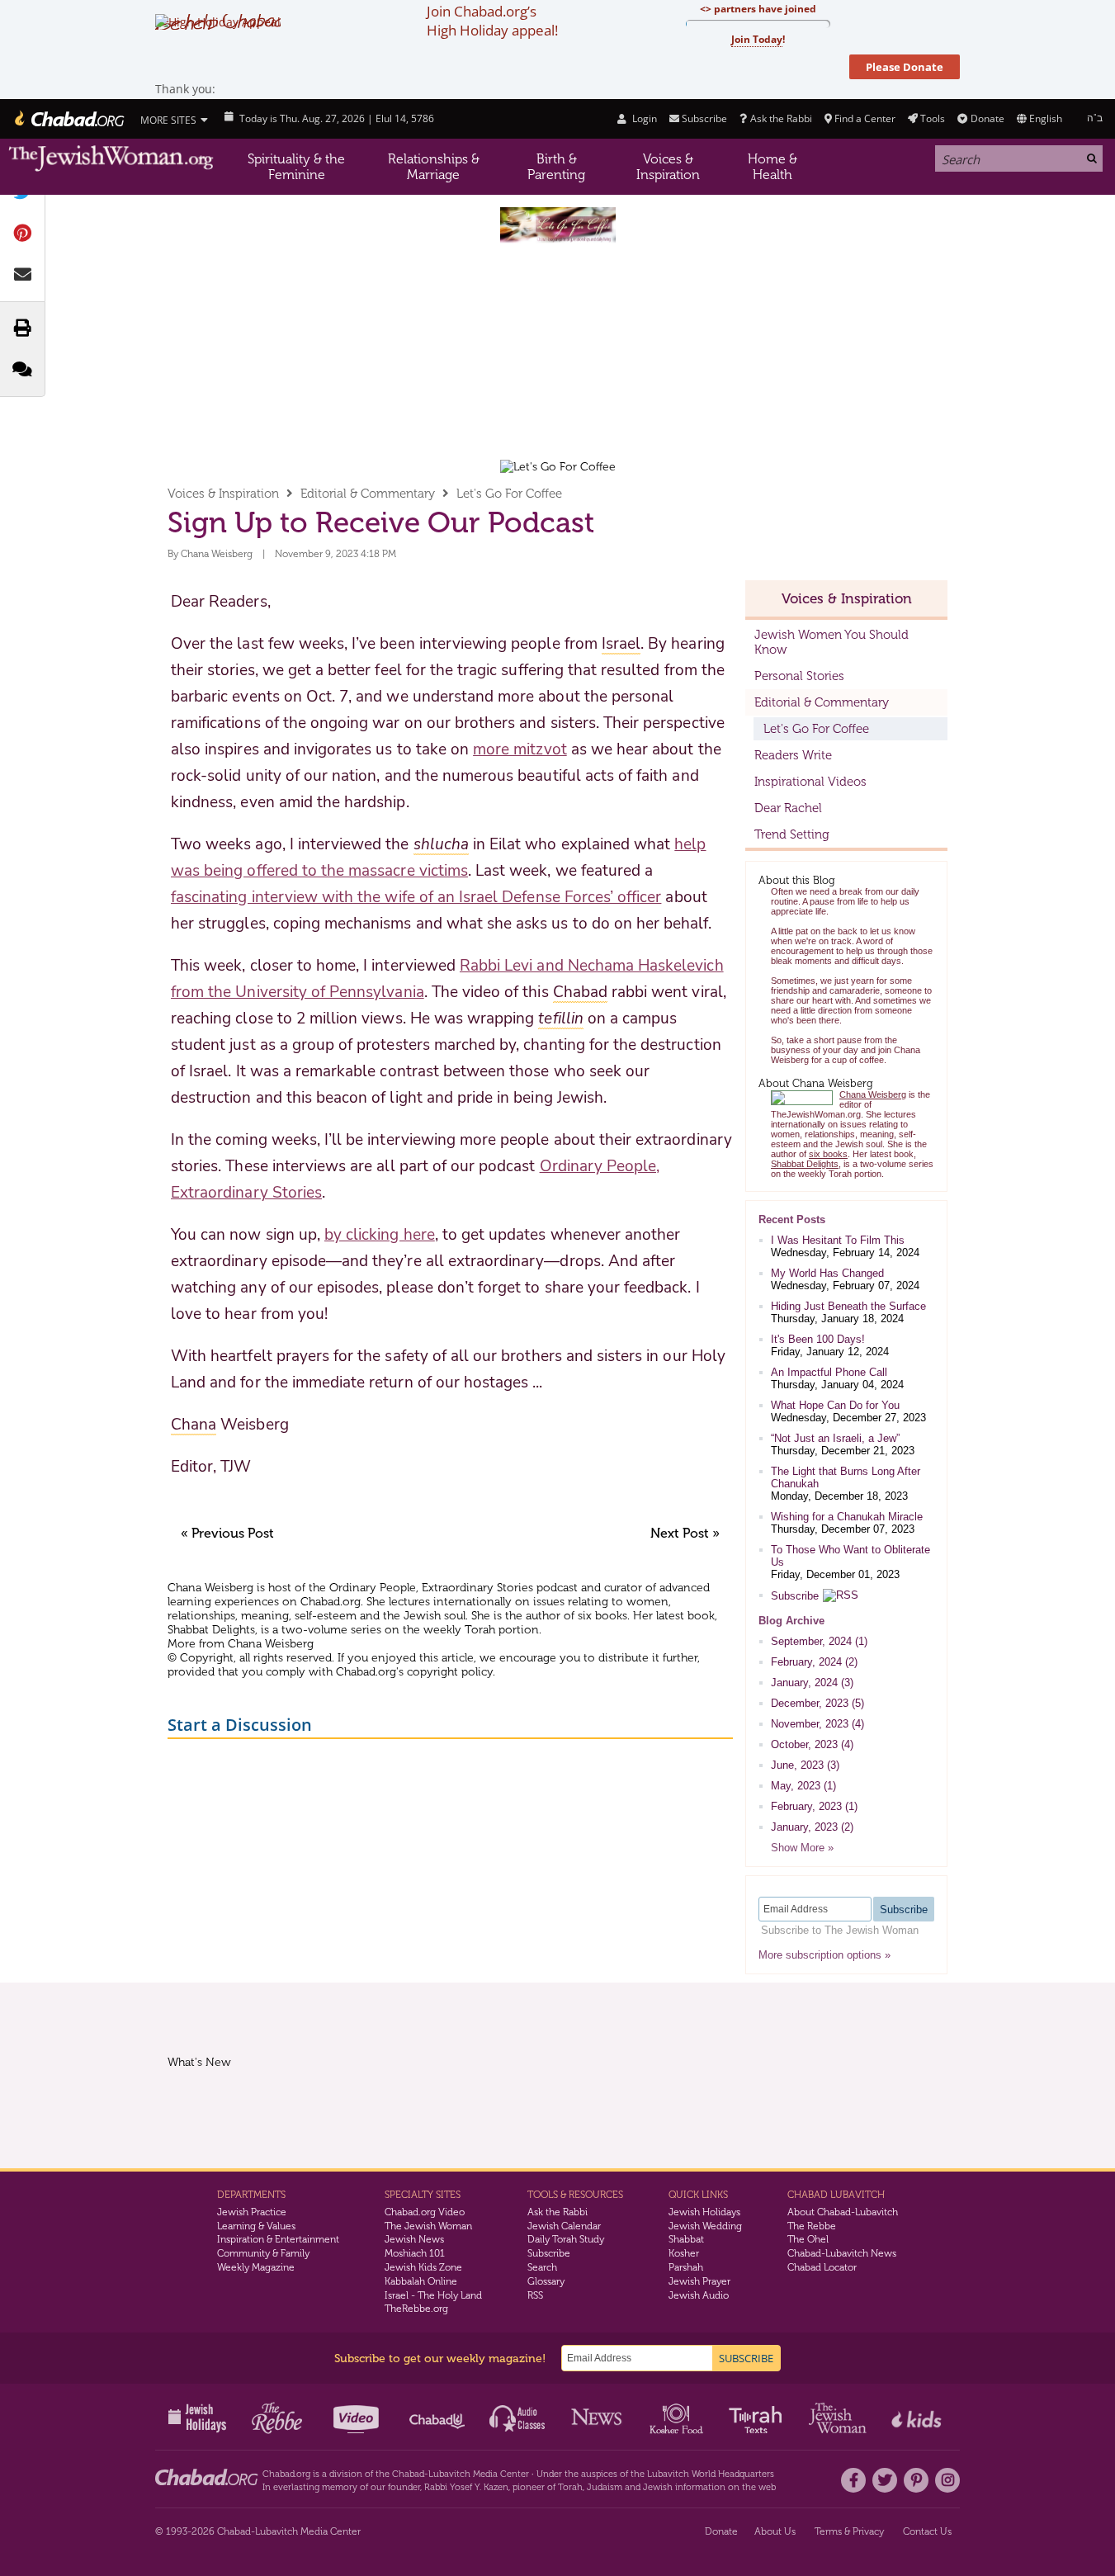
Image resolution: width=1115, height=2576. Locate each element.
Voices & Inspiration (668, 167)
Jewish (658, 2487)
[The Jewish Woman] (111, 159)
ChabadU (438, 2417)
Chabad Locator (822, 2267)
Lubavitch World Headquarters (711, 2474)
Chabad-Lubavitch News (842, 2253)
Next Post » (685, 1533)
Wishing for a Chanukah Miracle (847, 1517)
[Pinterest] (916, 2480)
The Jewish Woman (428, 2226)
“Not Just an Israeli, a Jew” (835, 1438)
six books (602, 1616)
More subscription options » (824, 1955)
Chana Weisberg (217, 554)
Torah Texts (758, 2417)
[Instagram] (947, 2480)
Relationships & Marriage (434, 167)
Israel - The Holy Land (433, 2295)
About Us (775, 2531)
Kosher (684, 2253)
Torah (570, 2487)
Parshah (686, 2267)
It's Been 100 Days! (818, 1339)
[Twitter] (885, 2480)
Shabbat (686, 2239)
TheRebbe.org (416, 2309)
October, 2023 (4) (812, 1744)
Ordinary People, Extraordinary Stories (431, 1588)
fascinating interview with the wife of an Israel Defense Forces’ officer (416, 897)
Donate (987, 118)
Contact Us (927, 2531)
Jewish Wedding (705, 2226)
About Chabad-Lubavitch (843, 2212)
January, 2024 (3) (812, 1683)
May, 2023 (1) (803, 1786)
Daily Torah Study (566, 2239)
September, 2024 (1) (819, 1641)
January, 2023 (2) (812, 1827)
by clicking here (380, 1235)
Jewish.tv (358, 2417)
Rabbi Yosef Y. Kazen (466, 2487)
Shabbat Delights (211, 1630)
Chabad (408, 2474)
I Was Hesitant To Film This (838, 1240)
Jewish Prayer (699, 2281)
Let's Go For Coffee (509, 494)
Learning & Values (256, 2226)
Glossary (546, 2281)
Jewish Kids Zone (423, 2267)
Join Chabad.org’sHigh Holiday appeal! (492, 21)
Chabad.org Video (425, 2212)
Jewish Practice (252, 2212)
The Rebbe (812, 2226)
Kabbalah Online (421, 2281)
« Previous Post (227, 1533)
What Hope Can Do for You (835, 1405)
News (598, 2417)
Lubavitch (449, 2474)
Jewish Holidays (704, 2212)
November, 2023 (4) (817, 1724)
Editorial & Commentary (368, 494)
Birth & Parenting (556, 167)
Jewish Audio (699, 2295)
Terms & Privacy (849, 2531)
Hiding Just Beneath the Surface (848, 1306)
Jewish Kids (918, 2417)
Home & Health (772, 167)
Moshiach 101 (415, 2253)
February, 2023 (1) (814, 1806)
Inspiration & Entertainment (278, 2239)
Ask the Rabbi (781, 118)
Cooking (678, 2417)
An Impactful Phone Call (829, 1372)
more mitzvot (520, 749)
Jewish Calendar (564, 2226)
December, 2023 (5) (817, 1703)
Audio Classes (518, 2417)
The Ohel (808, 2239)
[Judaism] (68, 119)
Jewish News (414, 2239)
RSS (535, 2295)
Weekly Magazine (256, 2267)
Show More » (802, 1848)
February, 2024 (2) (814, 1662)
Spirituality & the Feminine (296, 167)
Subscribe (795, 1596)
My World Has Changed (827, 1273)
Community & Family (263, 2253)
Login (643, 118)
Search (542, 2267)
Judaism (605, 2487)
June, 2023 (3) (805, 1765)
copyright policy (450, 1672)
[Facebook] (853, 2480)
